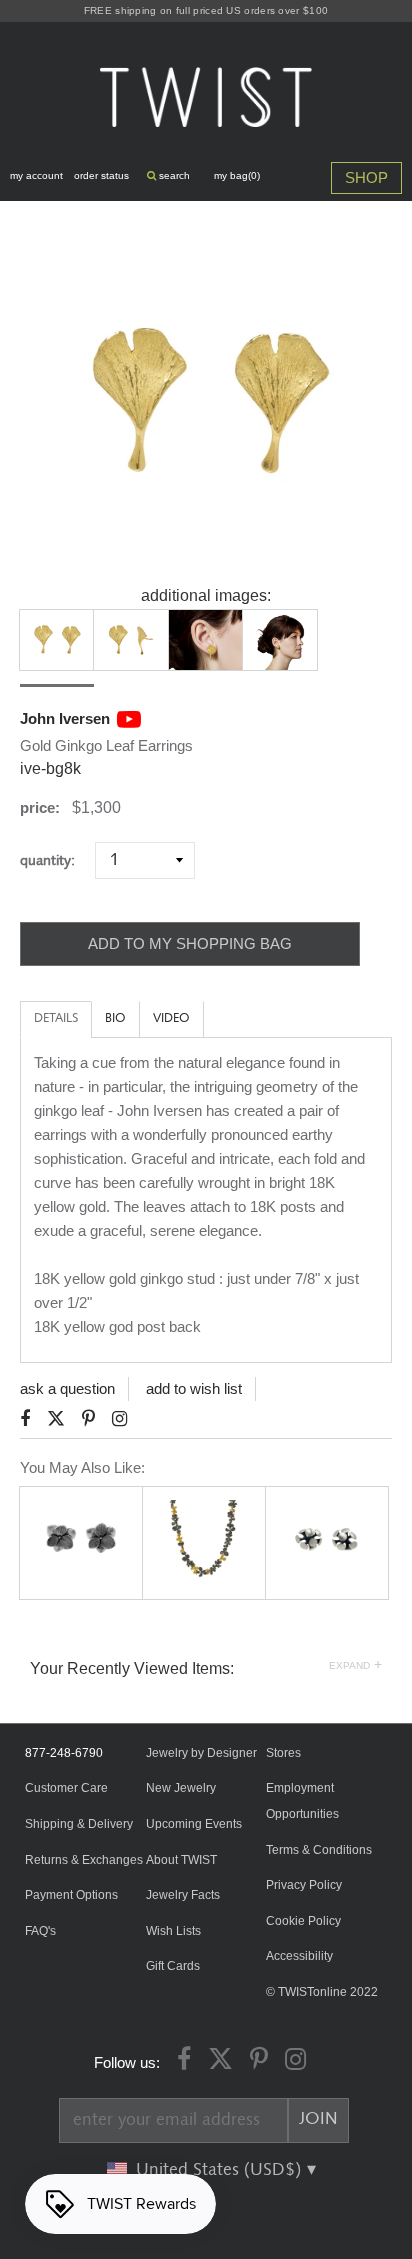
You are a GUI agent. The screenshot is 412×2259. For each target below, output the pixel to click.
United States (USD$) (221, 2170)
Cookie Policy (303, 1921)
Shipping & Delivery (79, 1824)
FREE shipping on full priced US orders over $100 (206, 10)
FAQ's (40, 1931)
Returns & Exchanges (84, 1860)
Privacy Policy (304, 1885)
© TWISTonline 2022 (322, 1992)
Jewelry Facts (183, 1895)
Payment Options (71, 1895)
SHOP (366, 177)
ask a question (67, 1388)
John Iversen (65, 718)
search (173, 175)
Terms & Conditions (319, 1850)
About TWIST (181, 1860)
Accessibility (299, 1956)
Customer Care (66, 1788)
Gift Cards (173, 1966)
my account (36, 175)
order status (101, 175)
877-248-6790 (64, 1753)
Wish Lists (173, 1931)
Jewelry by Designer (201, 1753)
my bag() (237, 175)
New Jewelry (181, 1788)
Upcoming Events (194, 1824)
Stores (283, 1753)
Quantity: (55, 860)
